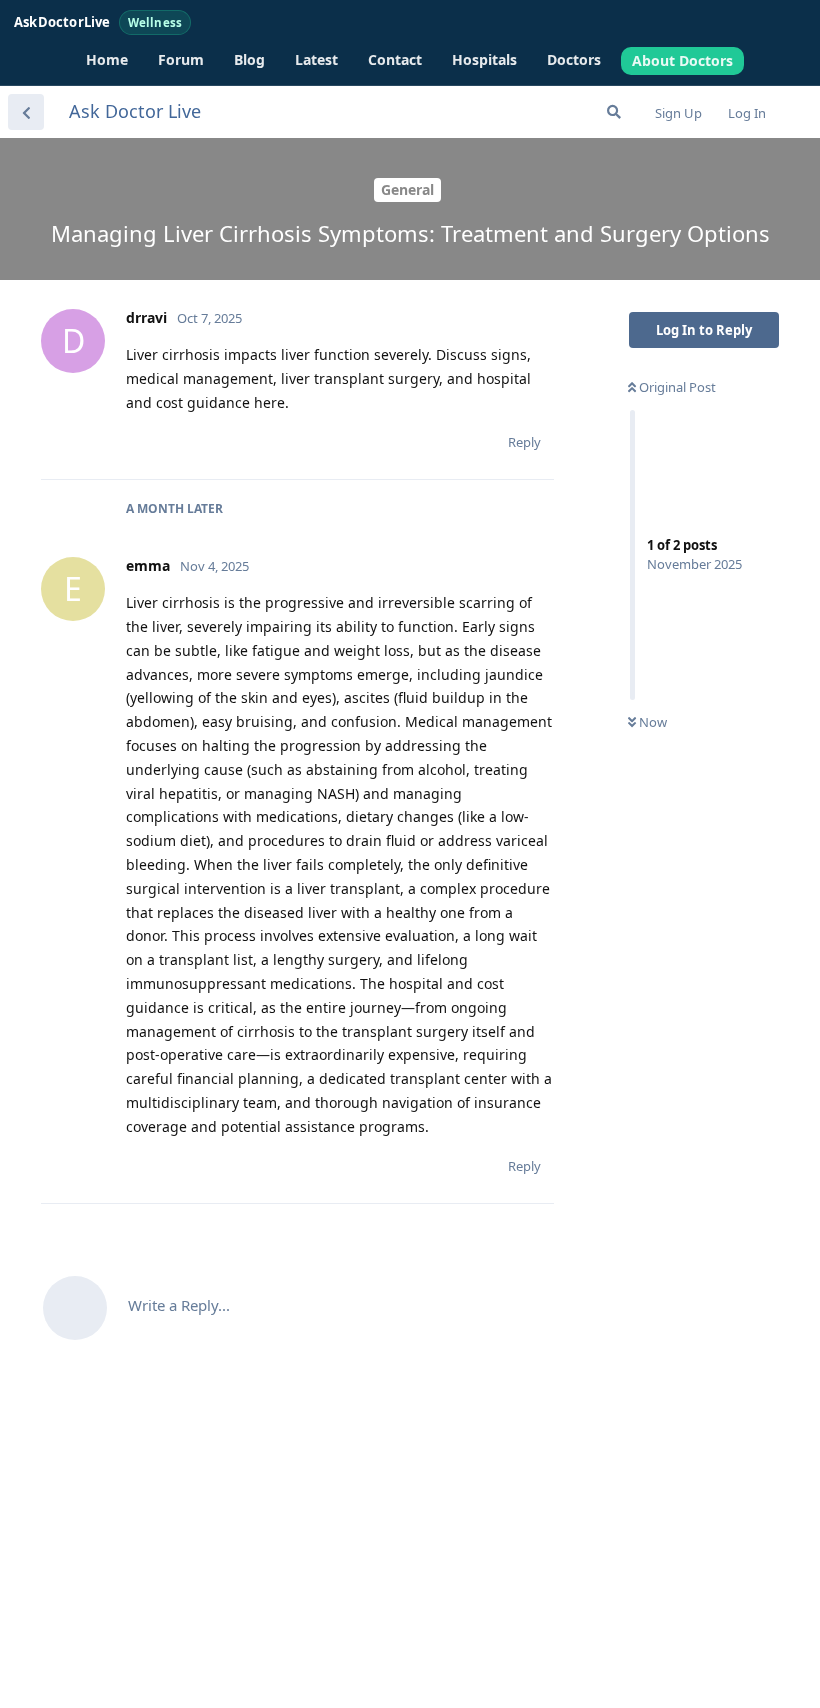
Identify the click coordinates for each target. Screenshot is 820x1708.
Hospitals (484, 59)
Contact (395, 59)
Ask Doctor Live (135, 111)
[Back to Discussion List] (26, 112)
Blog (249, 59)
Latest (316, 59)
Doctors (574, 59)
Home (107, 59)
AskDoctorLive (98, 22)
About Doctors (682, 60)
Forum (181, 59)
